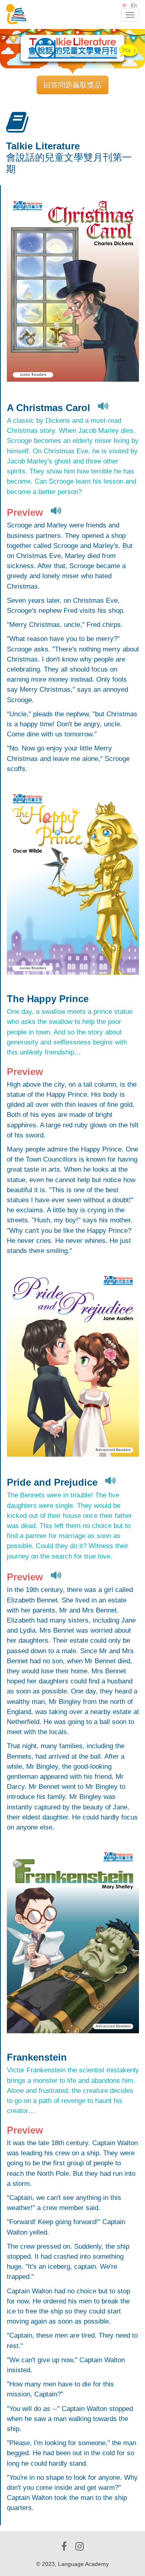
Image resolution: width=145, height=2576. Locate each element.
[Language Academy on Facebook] (64, 2546)
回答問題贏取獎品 (72, 85)
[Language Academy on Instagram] (80, 2546)
